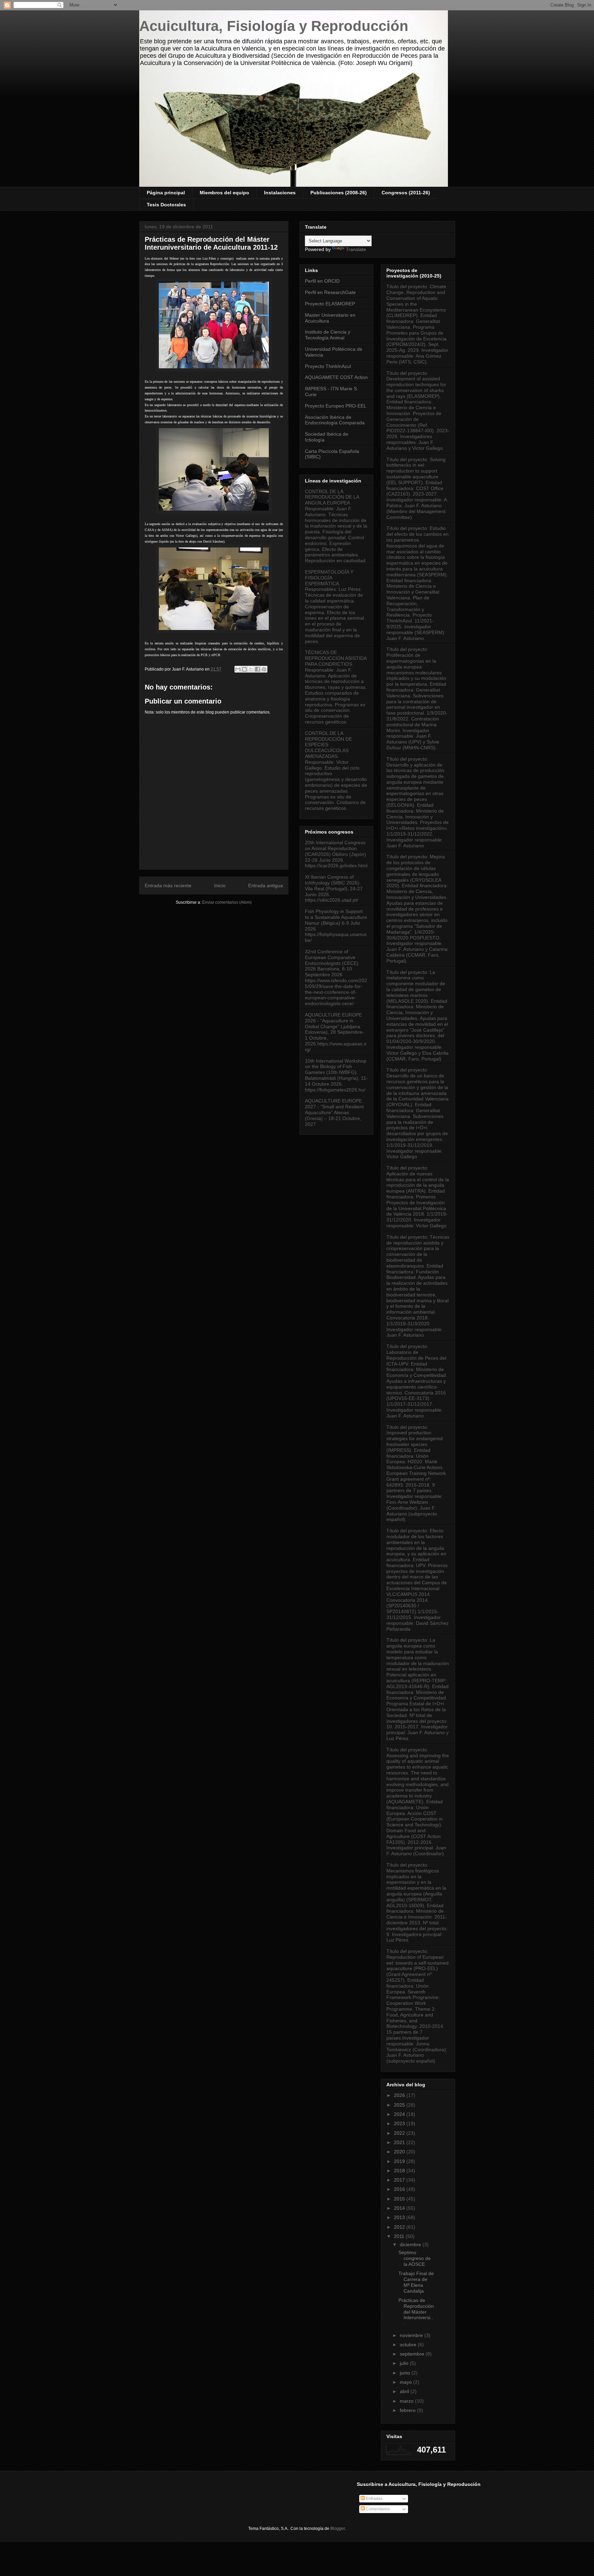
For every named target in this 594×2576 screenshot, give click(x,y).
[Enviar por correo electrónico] (238, 669)
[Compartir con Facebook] (257, 669)
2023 (400, 2123)
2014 (400, 2208)
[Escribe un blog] (244, 669)
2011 (400, 2236)
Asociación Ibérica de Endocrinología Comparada (335, 420)
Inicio (220, 885)
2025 (400, 2105)
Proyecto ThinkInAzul (328, 366)
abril (405, 2391)
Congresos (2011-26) (406, 193)
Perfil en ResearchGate (330, 292)
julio (405, 2363)
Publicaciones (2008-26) (339, 193)
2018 (400, 2171)
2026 (400, 2095)
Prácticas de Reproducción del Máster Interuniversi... (416, 2312)
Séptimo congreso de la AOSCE (415, 2258)
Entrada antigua (266, 885)
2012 (400, 2227)
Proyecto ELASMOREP (330, 304)
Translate (356, 249)
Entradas (374, 2499)
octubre (409, 2345)
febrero (408, 2410)
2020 (400, 2152)
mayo (406, 2382)
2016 (400, 2189)
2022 (400, 2133)
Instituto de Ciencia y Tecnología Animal (328, 335)
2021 (400, 2142)
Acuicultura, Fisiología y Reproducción (274, 26)
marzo (407, 2401)
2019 (400, 2161)
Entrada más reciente (168, 885)
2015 (400, 2199)
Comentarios (377, 2509)
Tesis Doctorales (166, 205)
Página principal (166, 193)
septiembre (413, 2354)
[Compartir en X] (251, 669)
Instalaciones (280, 193)
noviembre (412, 2335)
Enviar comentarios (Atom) (227, 902)
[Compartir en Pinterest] (264, 669)
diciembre (411, 2245)
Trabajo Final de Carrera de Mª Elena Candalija (416, 2282)
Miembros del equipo (224, 193)
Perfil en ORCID (322, 281)
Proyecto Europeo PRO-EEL (336, 406)
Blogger (338, 2529)
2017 (400, 2180)
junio (406, 2373)
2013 (400, 2217)
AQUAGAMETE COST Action (336, 377)
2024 (400, 2114)
